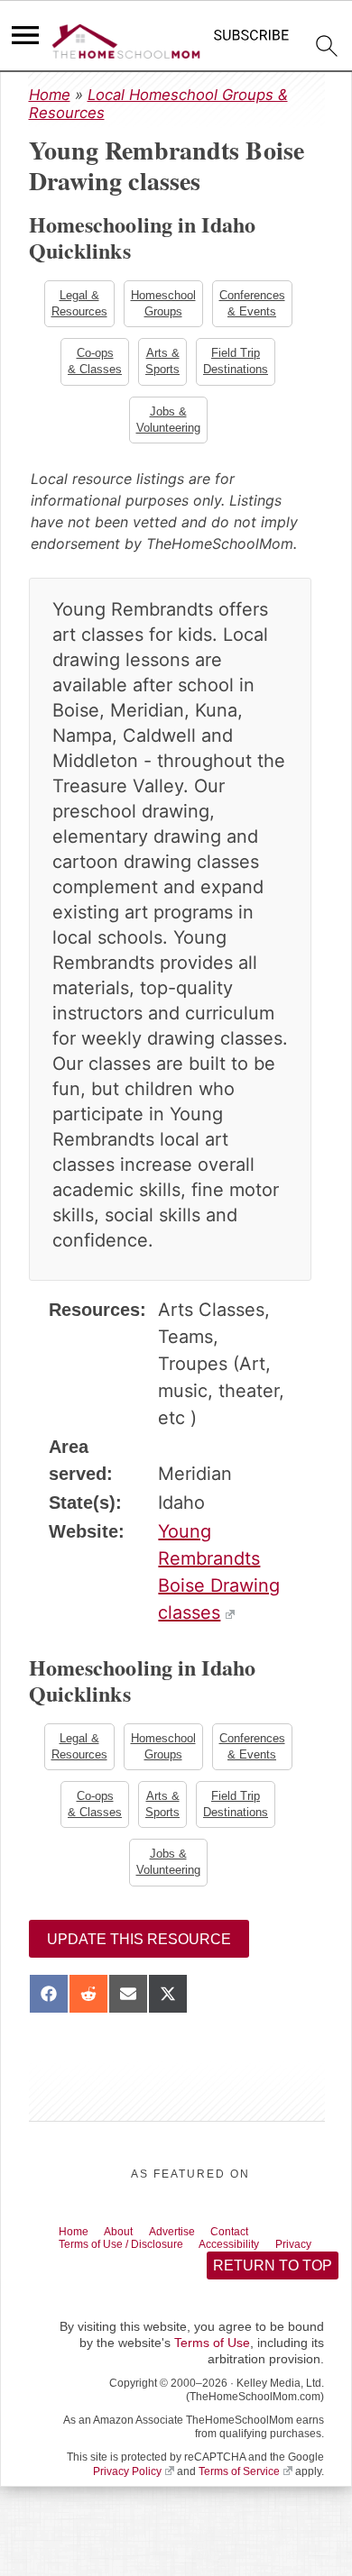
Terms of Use (212, 2374)
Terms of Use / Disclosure (134, 2259)
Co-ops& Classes (93, 364)
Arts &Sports (162, 364)
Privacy (81, 2273)
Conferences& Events (254, 304)
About (130, 2243)
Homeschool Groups (163, 304)
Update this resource (139, 1950)
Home (50, 95)
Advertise (191, 2243)
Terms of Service (239, 2502)
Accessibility (259, 2259)
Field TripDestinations (237, 364)
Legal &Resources (78, 304)
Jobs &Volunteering (168, 424)
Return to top (272, 2296)
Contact (258, 2243)
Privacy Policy (127, 2502)
